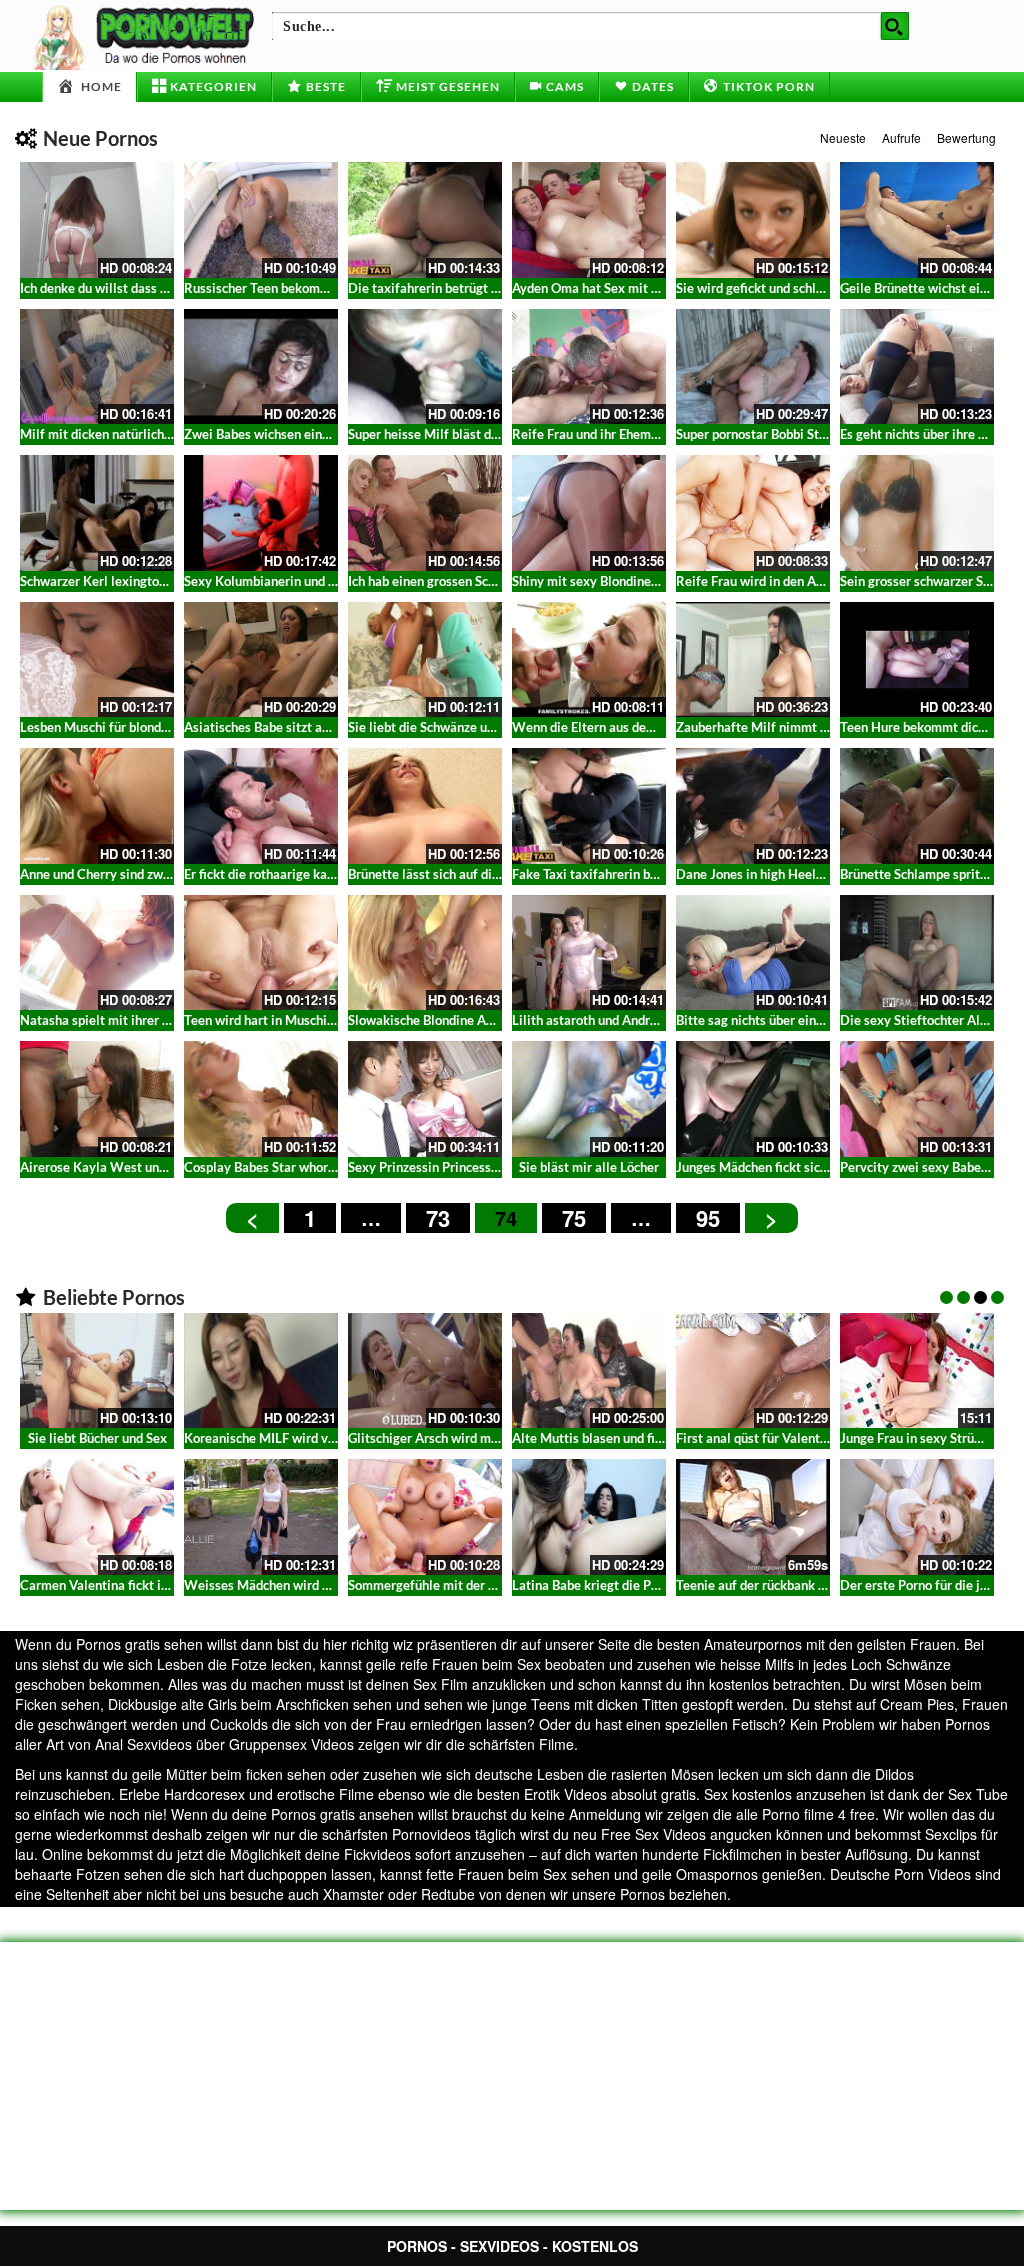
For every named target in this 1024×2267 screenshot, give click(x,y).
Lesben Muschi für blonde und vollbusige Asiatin (160, 727)
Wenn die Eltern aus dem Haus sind (614, 727)
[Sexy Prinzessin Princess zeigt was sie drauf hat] (425, 1099)
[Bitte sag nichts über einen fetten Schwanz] (753, 953)
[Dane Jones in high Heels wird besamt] (753, 806)
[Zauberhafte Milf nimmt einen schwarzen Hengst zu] (753, 660)
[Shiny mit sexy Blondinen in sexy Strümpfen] (589, 513)
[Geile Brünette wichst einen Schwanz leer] (917, 220)
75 (574, 1218)
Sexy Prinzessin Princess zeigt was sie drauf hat (486, 1167)
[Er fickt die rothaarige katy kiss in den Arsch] (261, 806)
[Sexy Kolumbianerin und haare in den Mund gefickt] (261, 513)
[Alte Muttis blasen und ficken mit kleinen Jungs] (589, 1371)
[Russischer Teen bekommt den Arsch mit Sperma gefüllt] (261, 220)
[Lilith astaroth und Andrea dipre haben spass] (589, 953)
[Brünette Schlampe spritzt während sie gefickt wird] (917, 806)
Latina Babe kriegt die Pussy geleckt (617, 1585)
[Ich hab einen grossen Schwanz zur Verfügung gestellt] (425, 513)
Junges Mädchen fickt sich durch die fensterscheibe (824, 1167)
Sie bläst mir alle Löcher (589, 1167)
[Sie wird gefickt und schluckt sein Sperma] (753, 220)
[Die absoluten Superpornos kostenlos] (147, 35)
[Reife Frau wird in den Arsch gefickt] (753, 513)
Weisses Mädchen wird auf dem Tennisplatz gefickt (333, 1585)
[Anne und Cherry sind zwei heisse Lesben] (97, 806)
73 (438, 1218)
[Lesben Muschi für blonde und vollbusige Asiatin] (97, 660)
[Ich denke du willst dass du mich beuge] (97, 220)
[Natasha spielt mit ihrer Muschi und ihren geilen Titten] (97, 953)
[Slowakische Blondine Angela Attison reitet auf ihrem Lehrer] (425, 953)
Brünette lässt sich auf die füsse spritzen (465, 874)
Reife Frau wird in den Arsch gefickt (779, 581)
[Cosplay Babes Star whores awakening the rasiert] (261, 1099)
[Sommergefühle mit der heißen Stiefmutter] (425, 1517)
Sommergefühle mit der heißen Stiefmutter (473, 1585)
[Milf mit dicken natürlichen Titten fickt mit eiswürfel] (97, 367)
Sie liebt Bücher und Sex (97, 1438)
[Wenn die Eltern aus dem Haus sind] (589, 660)
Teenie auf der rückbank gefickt (767, 1585)
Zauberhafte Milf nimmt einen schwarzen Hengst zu (826, 727)
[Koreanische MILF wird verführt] (261, 1371)
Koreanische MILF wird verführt (276, 1438)
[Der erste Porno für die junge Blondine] (917, 1517)
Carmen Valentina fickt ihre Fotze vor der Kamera (164, 1585)
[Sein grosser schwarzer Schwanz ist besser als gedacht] (917, 513)
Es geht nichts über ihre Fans (922, 434)
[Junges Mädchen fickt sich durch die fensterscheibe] (753, 1099)
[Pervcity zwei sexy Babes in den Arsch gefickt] (917, 1099)
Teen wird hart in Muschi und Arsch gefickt (307, 1020)
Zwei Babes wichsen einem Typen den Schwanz (319, 434)
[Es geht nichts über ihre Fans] (917, 367)
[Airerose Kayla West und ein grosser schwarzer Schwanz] (97, 1099)
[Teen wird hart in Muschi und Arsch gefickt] (261, 953)
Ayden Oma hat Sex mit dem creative (619, 288)
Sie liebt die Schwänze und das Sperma (459, 727)
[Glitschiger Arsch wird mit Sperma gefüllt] (425, 1371)
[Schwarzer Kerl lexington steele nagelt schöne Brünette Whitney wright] (97, 513)
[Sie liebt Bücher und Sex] (97, 1371)
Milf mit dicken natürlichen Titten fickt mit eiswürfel (173, 434)
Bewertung (966, 137)
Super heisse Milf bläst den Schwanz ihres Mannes (493, 434)
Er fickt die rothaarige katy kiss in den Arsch (311, 874)
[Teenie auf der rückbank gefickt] (753, 1517)
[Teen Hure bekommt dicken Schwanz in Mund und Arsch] (917, 660)
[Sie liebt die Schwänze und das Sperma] (425, 660)
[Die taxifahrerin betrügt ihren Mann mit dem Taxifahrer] (425, 220)
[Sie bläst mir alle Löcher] (589, 1099)
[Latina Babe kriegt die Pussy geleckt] (589, 1517)
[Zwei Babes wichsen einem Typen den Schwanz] (261, 367)
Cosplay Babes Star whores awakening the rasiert (327, 1167)
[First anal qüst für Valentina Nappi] (753, 1371)
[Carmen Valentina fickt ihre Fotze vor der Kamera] (97, 1517)
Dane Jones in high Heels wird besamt (786, 874)
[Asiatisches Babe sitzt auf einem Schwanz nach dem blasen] (261, 660)
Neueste (843, 137)
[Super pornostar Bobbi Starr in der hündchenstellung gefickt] (753, 367)
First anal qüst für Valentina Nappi (776, 1438)
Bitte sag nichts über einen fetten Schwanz (799, 1020)
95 (708, 1218)
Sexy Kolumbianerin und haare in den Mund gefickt (331, 581)
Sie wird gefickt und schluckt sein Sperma (795, 288)
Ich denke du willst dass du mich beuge (131, 288)
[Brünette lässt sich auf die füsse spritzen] (425, 806)
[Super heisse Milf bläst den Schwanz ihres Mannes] (425, 367)
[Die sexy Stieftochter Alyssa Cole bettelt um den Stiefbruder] (917, 953)
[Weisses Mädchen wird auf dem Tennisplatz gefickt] (261, 1517)
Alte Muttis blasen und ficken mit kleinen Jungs (649, 1438)
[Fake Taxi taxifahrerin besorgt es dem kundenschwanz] (589, 806)
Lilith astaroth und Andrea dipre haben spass (641, 1020)
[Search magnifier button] (895, 26)
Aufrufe (901, 137)
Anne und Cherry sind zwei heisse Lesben (139, 874)
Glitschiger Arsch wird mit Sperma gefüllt (468, 1438)
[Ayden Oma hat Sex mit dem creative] (589, 220)
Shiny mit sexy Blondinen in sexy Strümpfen (639, 581)
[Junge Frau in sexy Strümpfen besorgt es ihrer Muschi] (917, 1371)
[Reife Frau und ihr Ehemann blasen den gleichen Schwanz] (589, 367)
